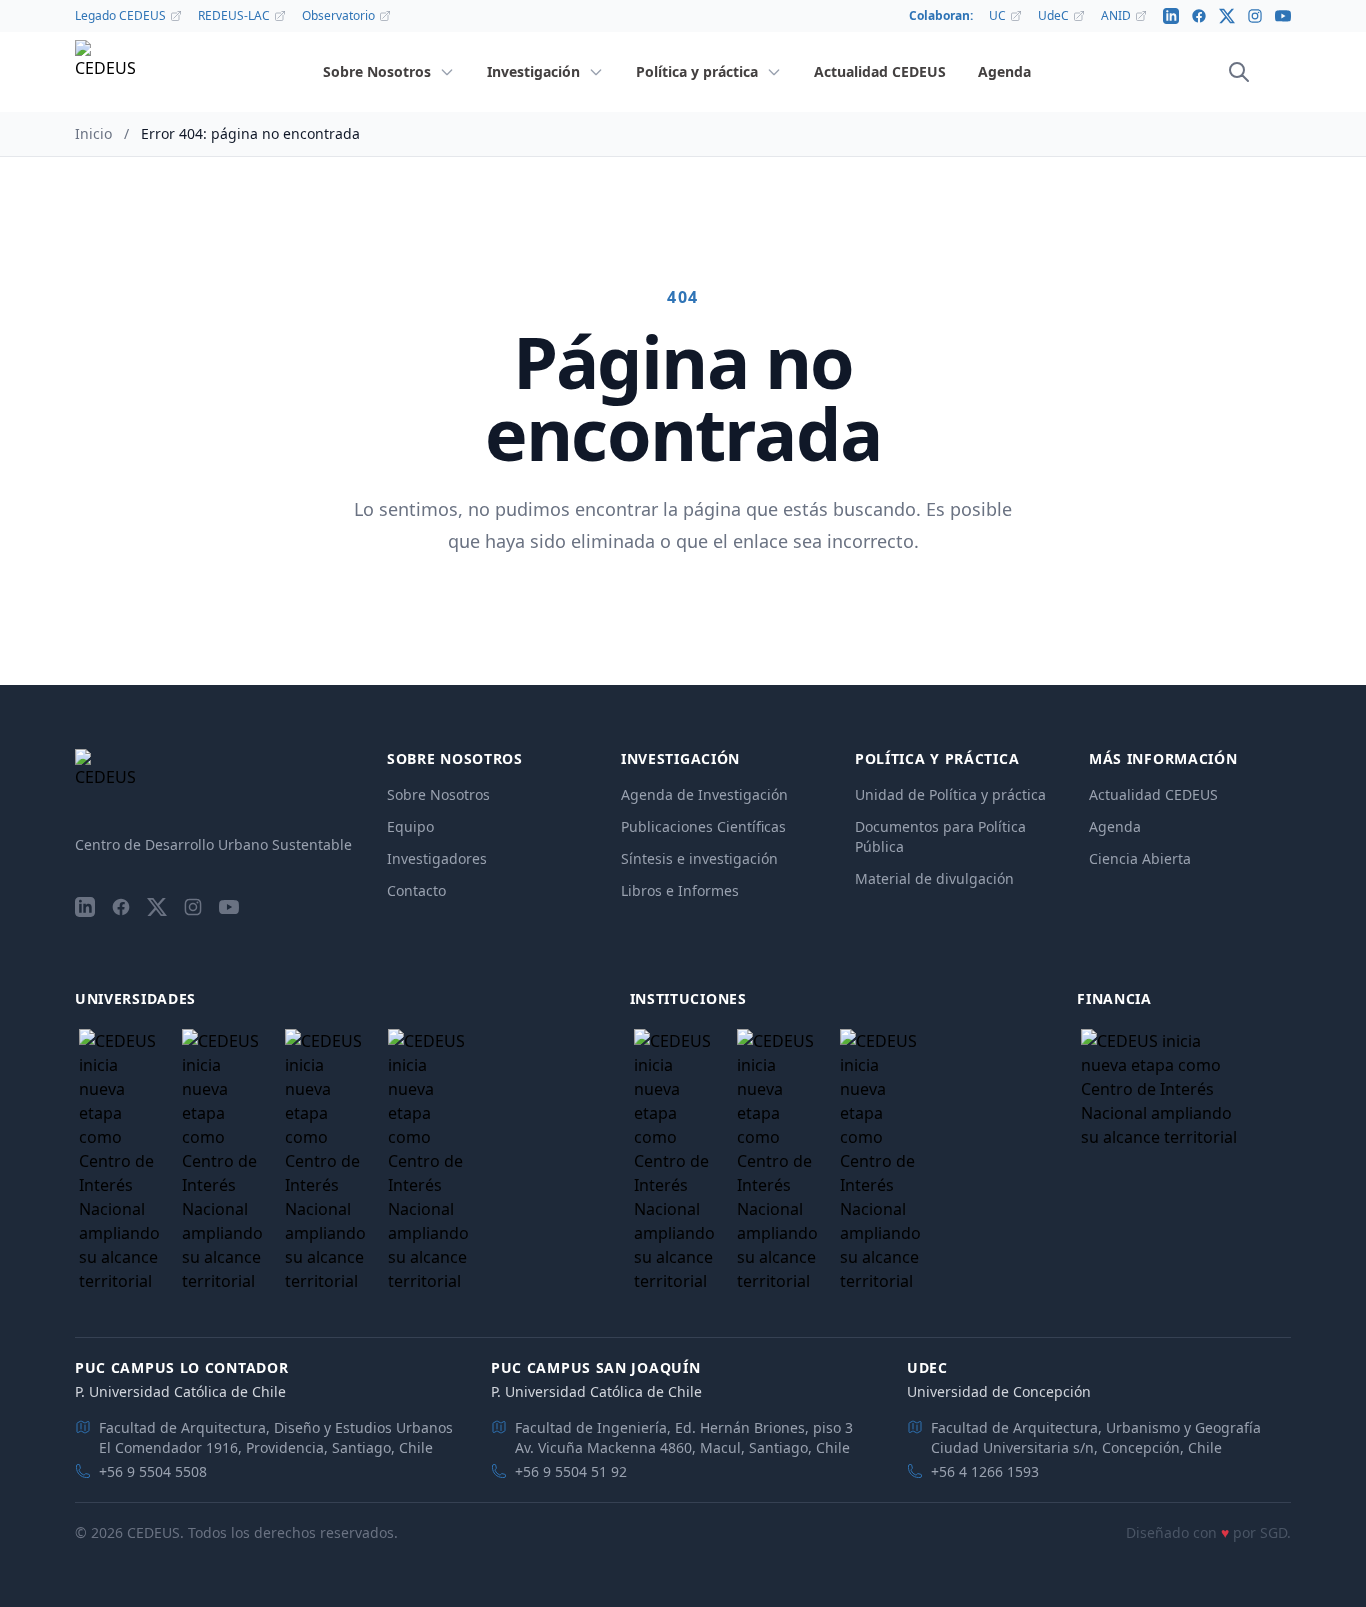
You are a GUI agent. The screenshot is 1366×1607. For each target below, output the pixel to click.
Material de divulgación (934, 878)
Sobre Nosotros (438, 794)
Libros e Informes (680, 890)
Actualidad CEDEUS (1153, 794)
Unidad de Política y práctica (950, 794)
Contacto (416, 890)
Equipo (410, 826)
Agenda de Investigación (704, 794)
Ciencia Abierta (1140, 858)
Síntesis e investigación (699, 858)
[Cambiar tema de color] (1267, 72)
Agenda (1115, 826)
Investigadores (437, 858)
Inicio (93, 133)
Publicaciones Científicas (703, 826)
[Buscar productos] (1239, 72)
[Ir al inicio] (105, 72)
